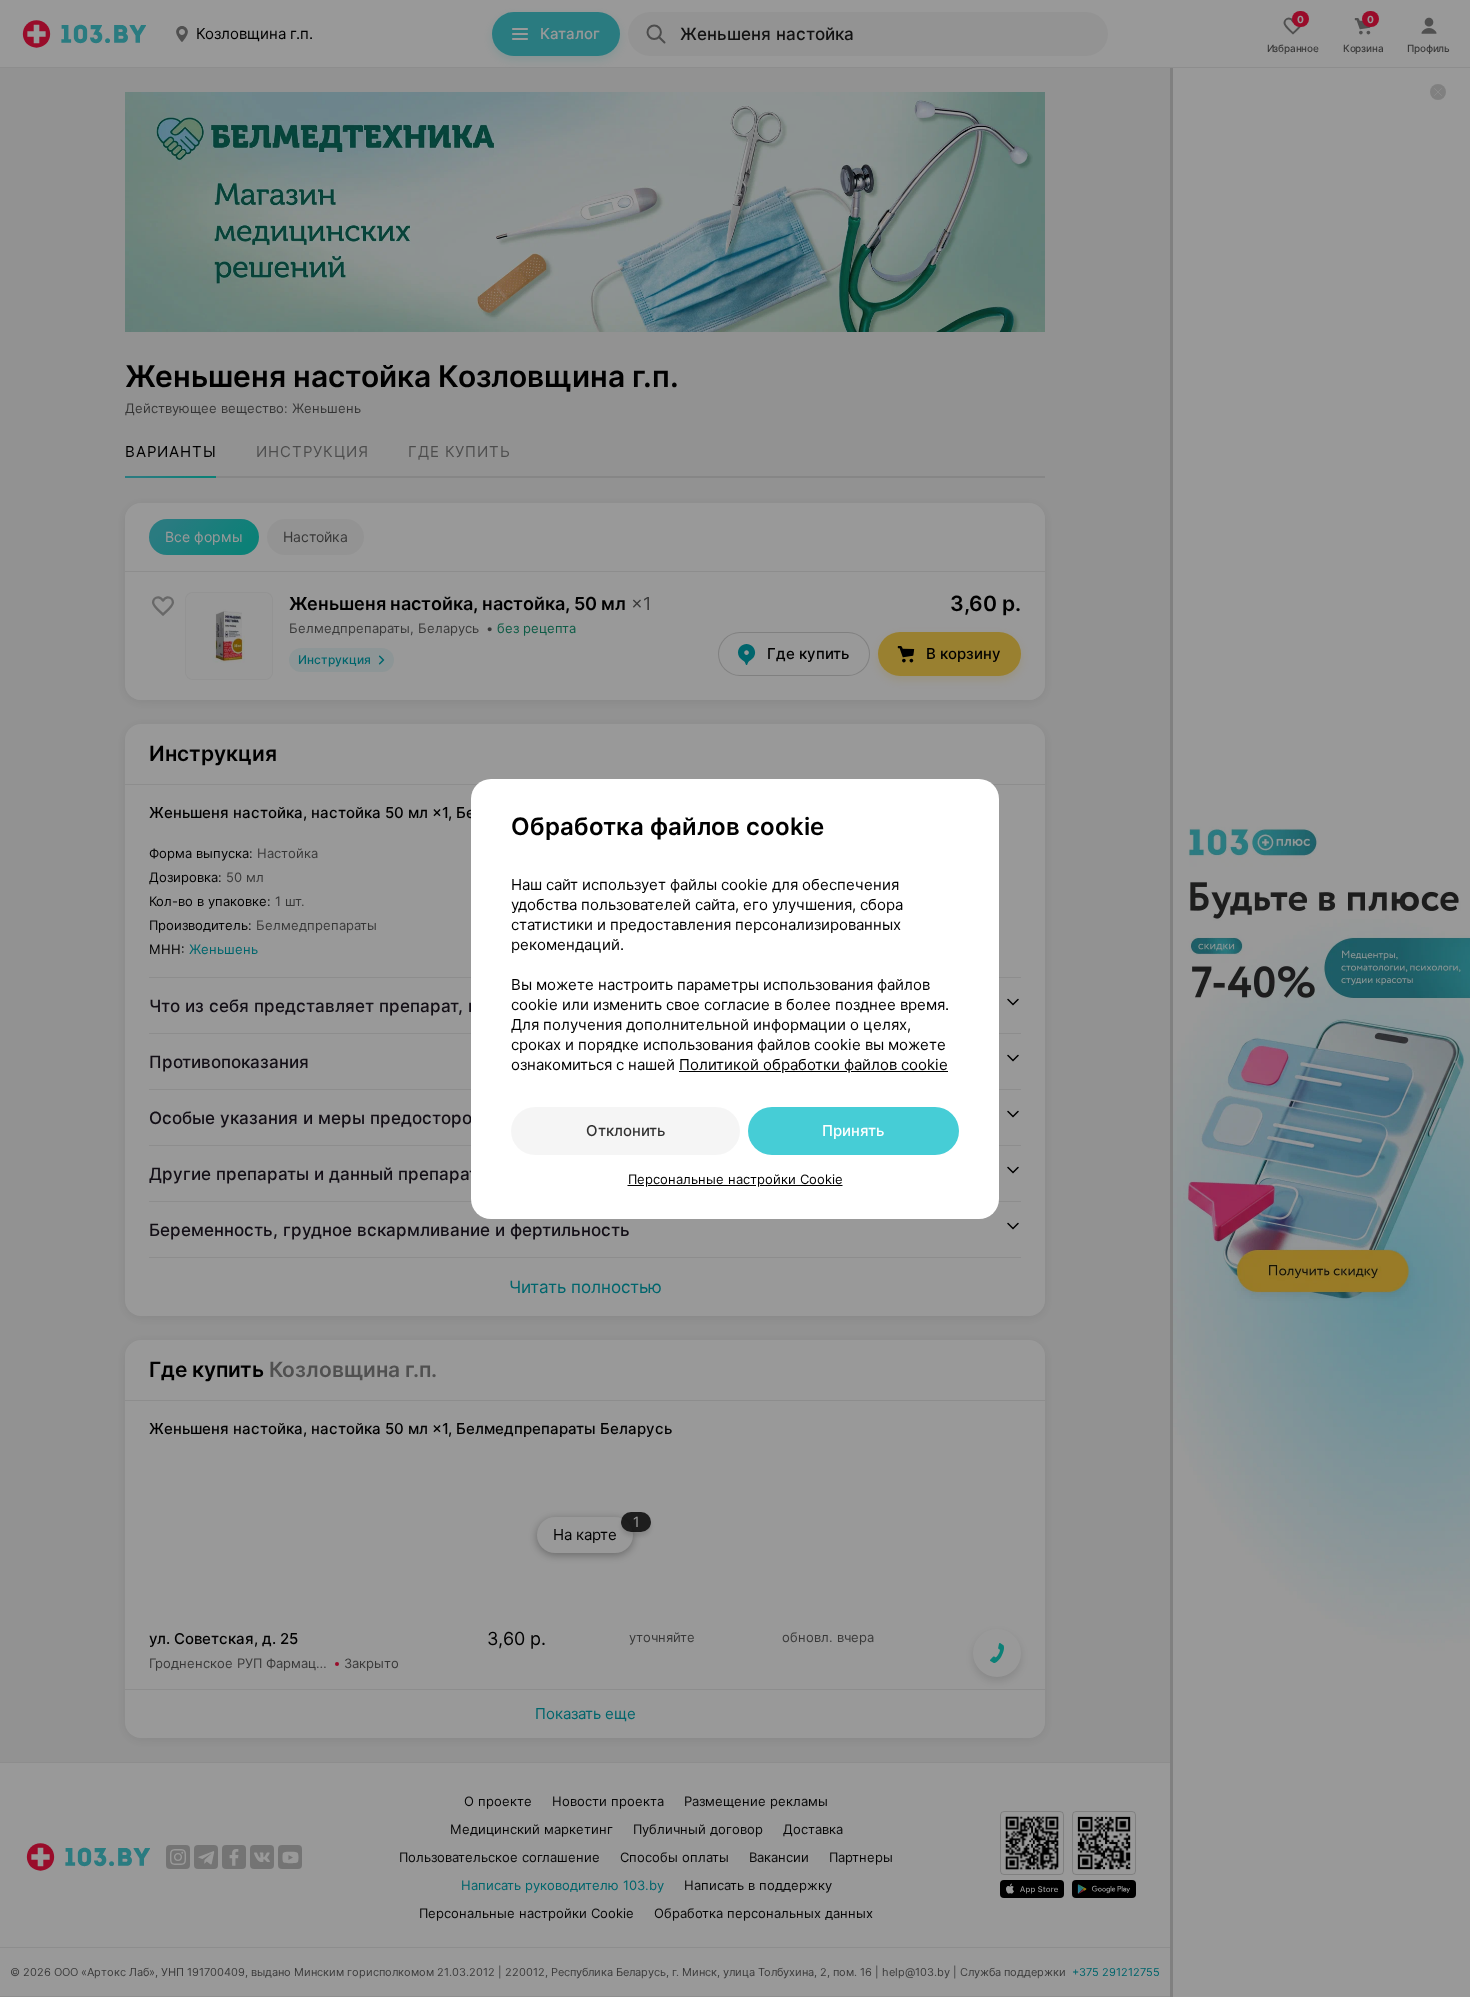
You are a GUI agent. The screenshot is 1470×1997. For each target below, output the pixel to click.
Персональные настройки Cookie (735, 1179)
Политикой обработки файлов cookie (813, 1064)
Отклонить (625, 1130)
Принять (853, 1130)
